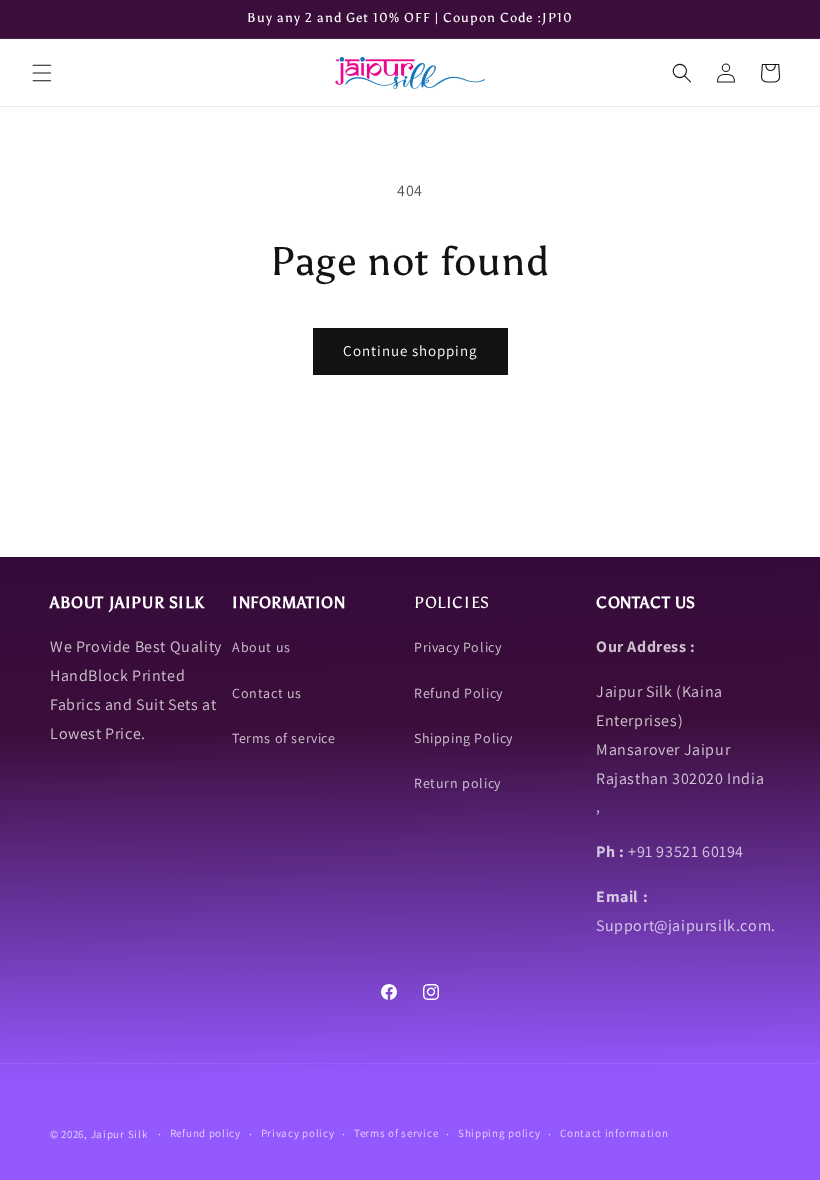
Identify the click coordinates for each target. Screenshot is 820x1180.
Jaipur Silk (120, 1134)
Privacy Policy (457, 647)
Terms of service (284, 738)
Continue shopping (410, 350)
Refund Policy (458, 693)
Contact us (267, 693)
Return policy (457, 783)
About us (261, 647)
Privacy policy (298, 1133)
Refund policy (205, 1133)
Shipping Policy (463, 738)
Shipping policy (499, 1133)
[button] (42, 73)
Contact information (614, 1133)
